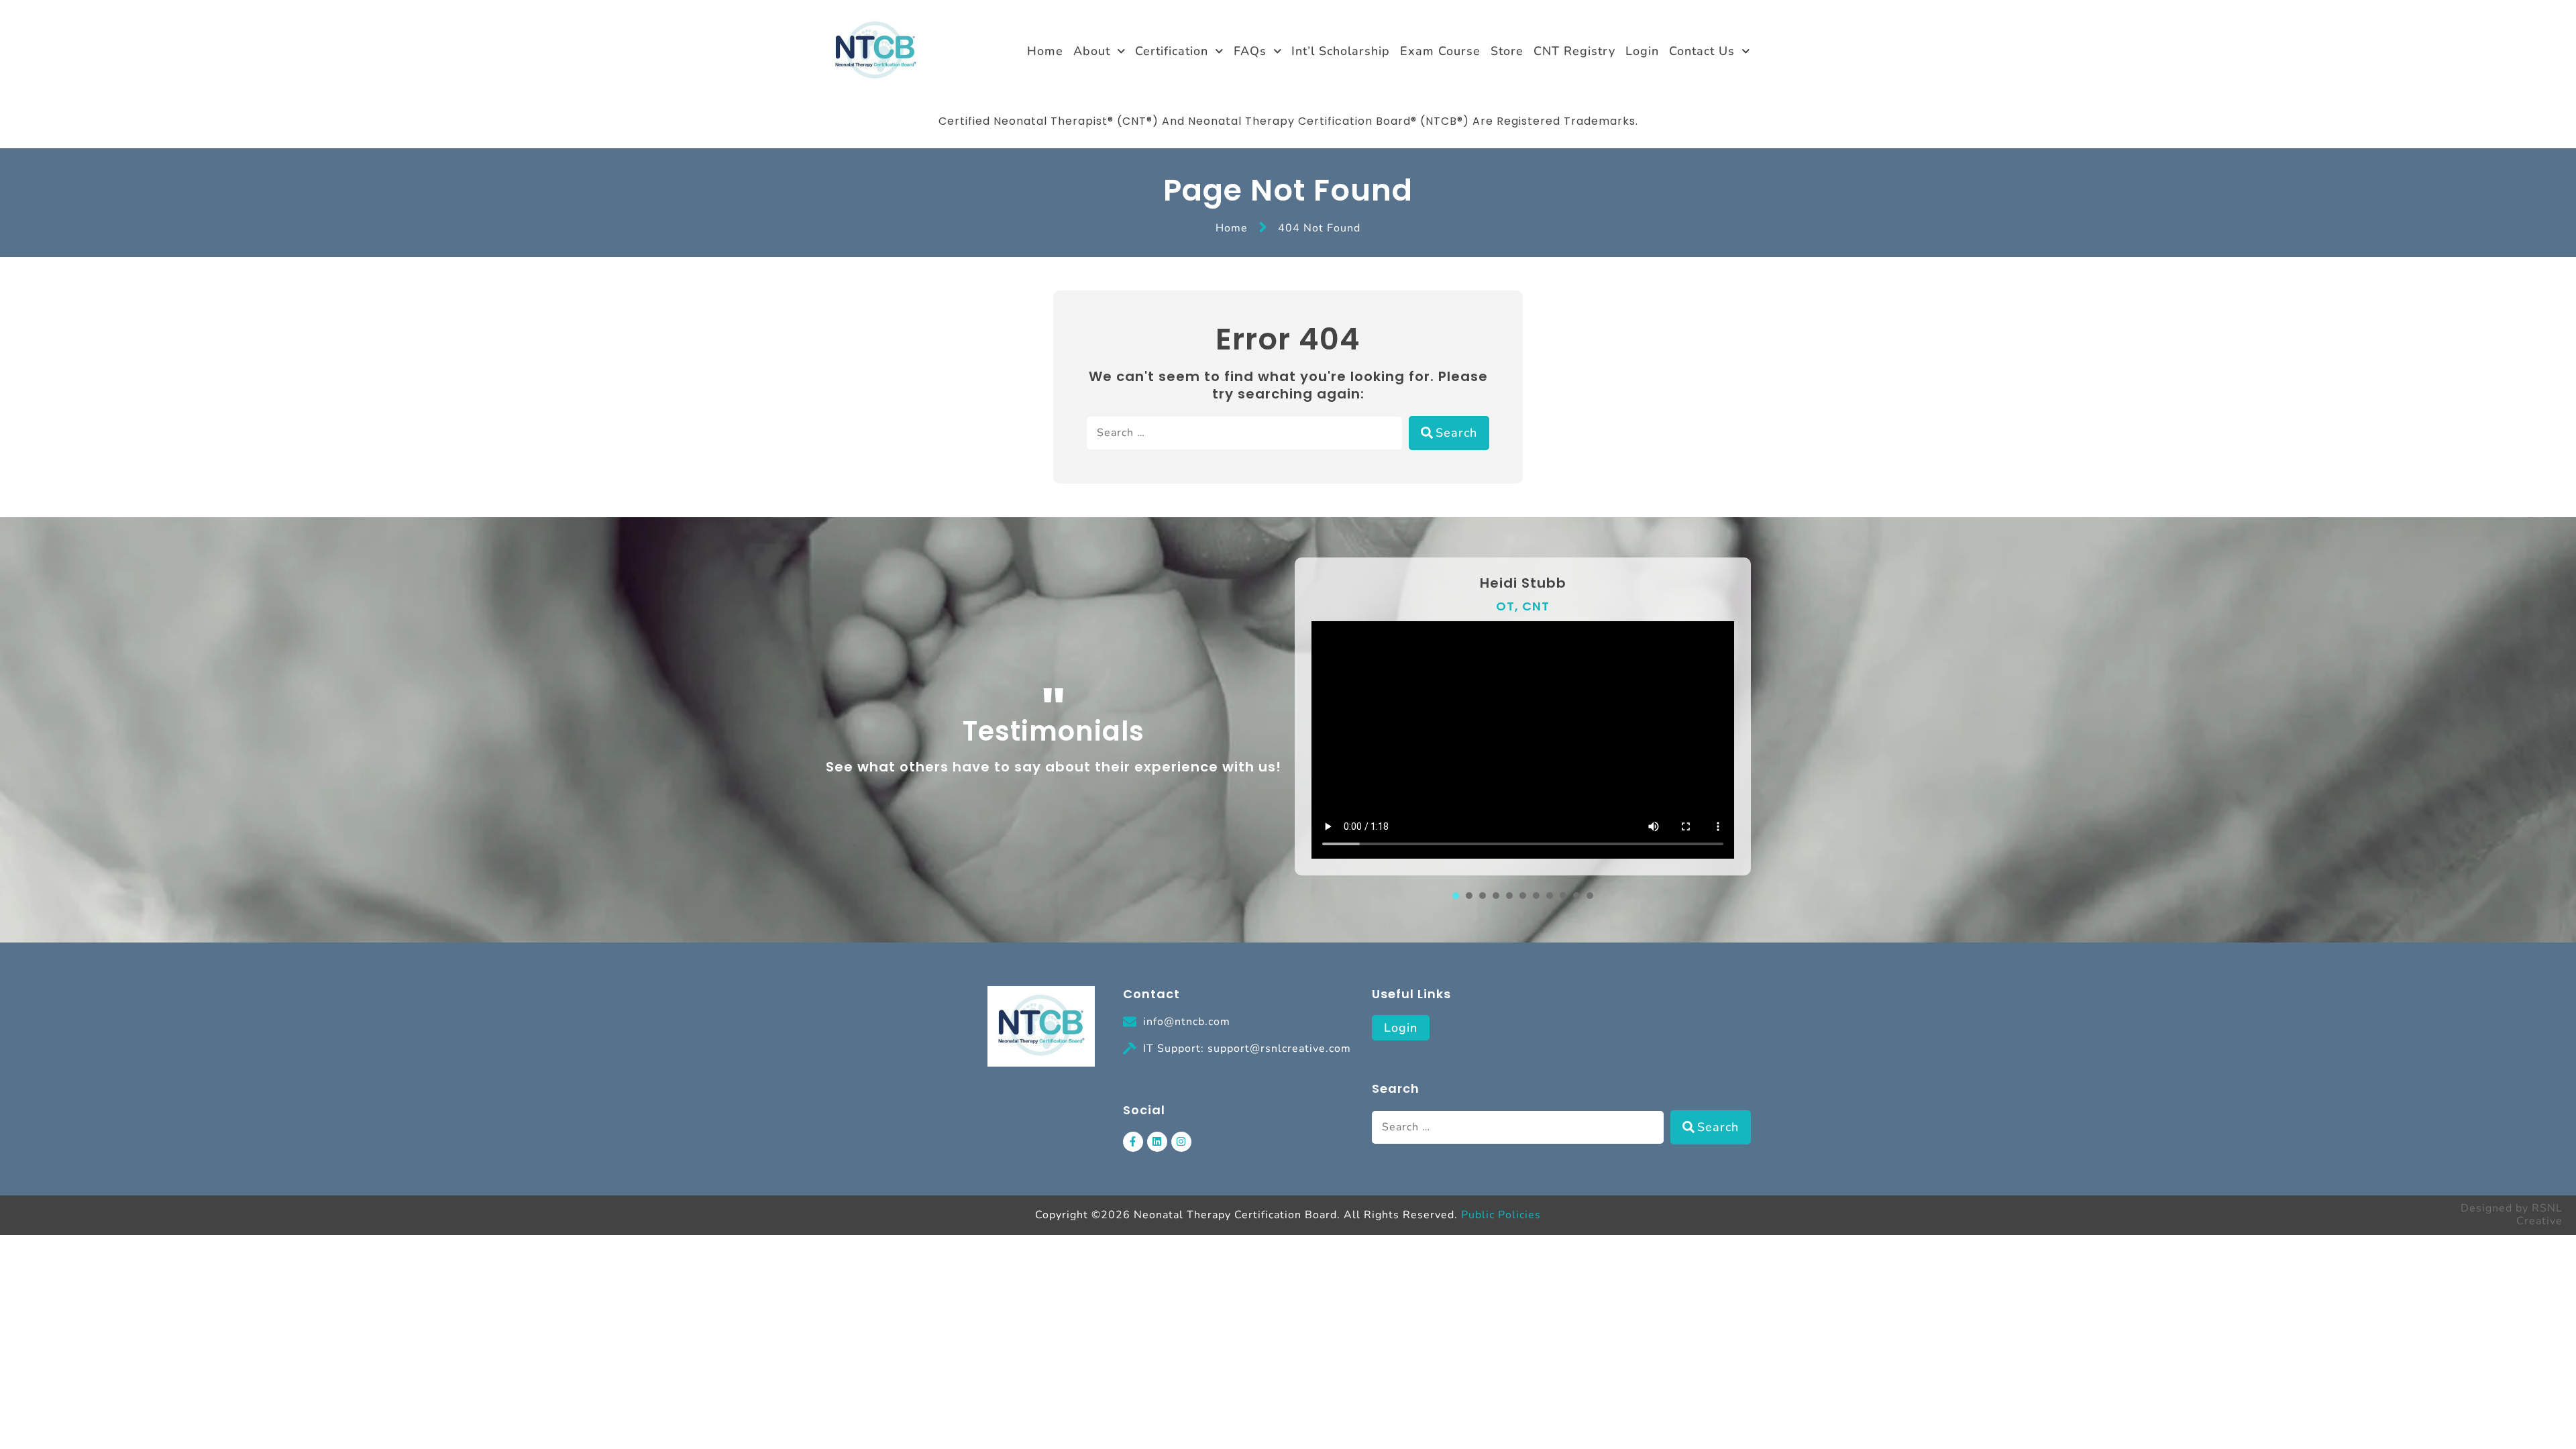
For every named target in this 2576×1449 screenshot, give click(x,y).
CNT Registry (1574, 51)
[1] (1456, 896)
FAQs (1250, 51)
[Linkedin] (1157, 1142)
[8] (1550, 896)
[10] (1576, 896)
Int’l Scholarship (1341, 51)
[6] (1523, 896)
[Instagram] (1181, 1142)
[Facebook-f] (1133, 1142)
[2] (1469, 896)
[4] (1496, 896)
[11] (1590, 896)
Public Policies (1501, 1215)
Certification (1172, 51)
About (1092, 51)
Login (1642, 51)
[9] (1563, 896)
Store (1507, 51)
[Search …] (1244, 433)
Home (1045, 51)
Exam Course (1440, 51)
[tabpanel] (1523, 716)
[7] (1536, 896)
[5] (1509, 896)
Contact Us (1702, 51)
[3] (1483, 896)
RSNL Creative (2539, 1215)
